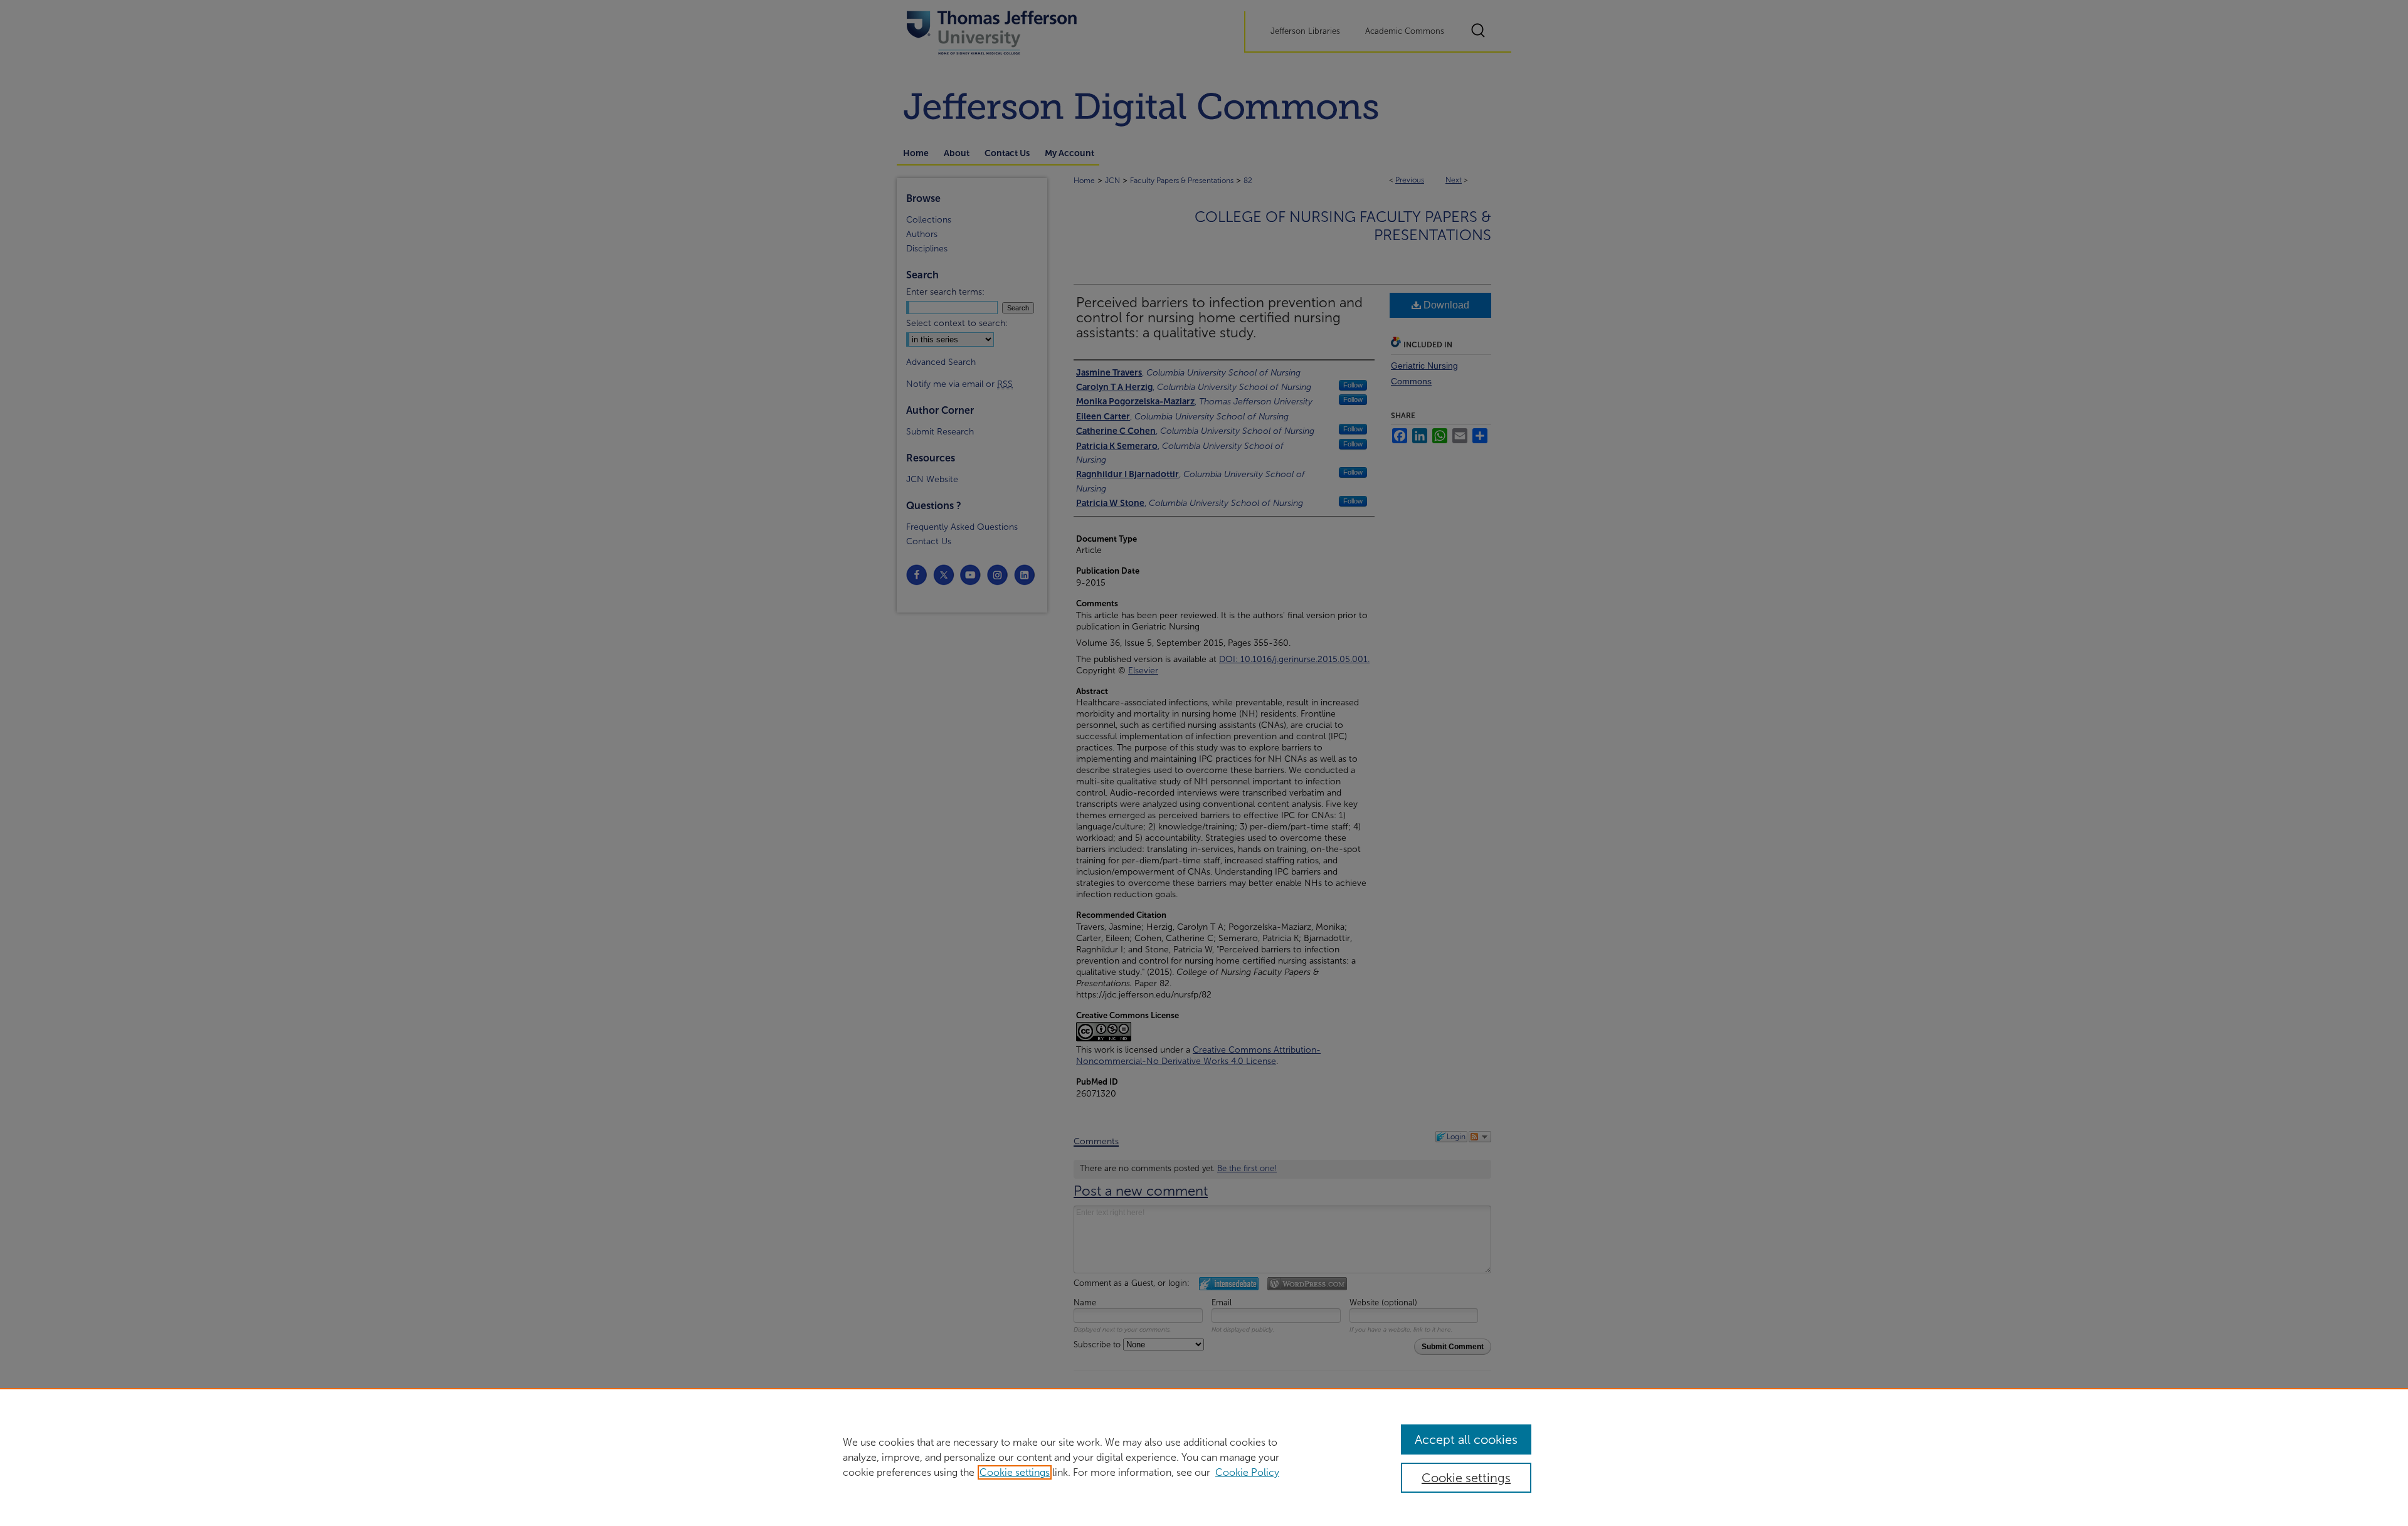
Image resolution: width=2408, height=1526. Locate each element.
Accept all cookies (1466, 1439)
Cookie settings (1015, 1472)
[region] (1204, 1457)
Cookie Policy (1247, 1472)
